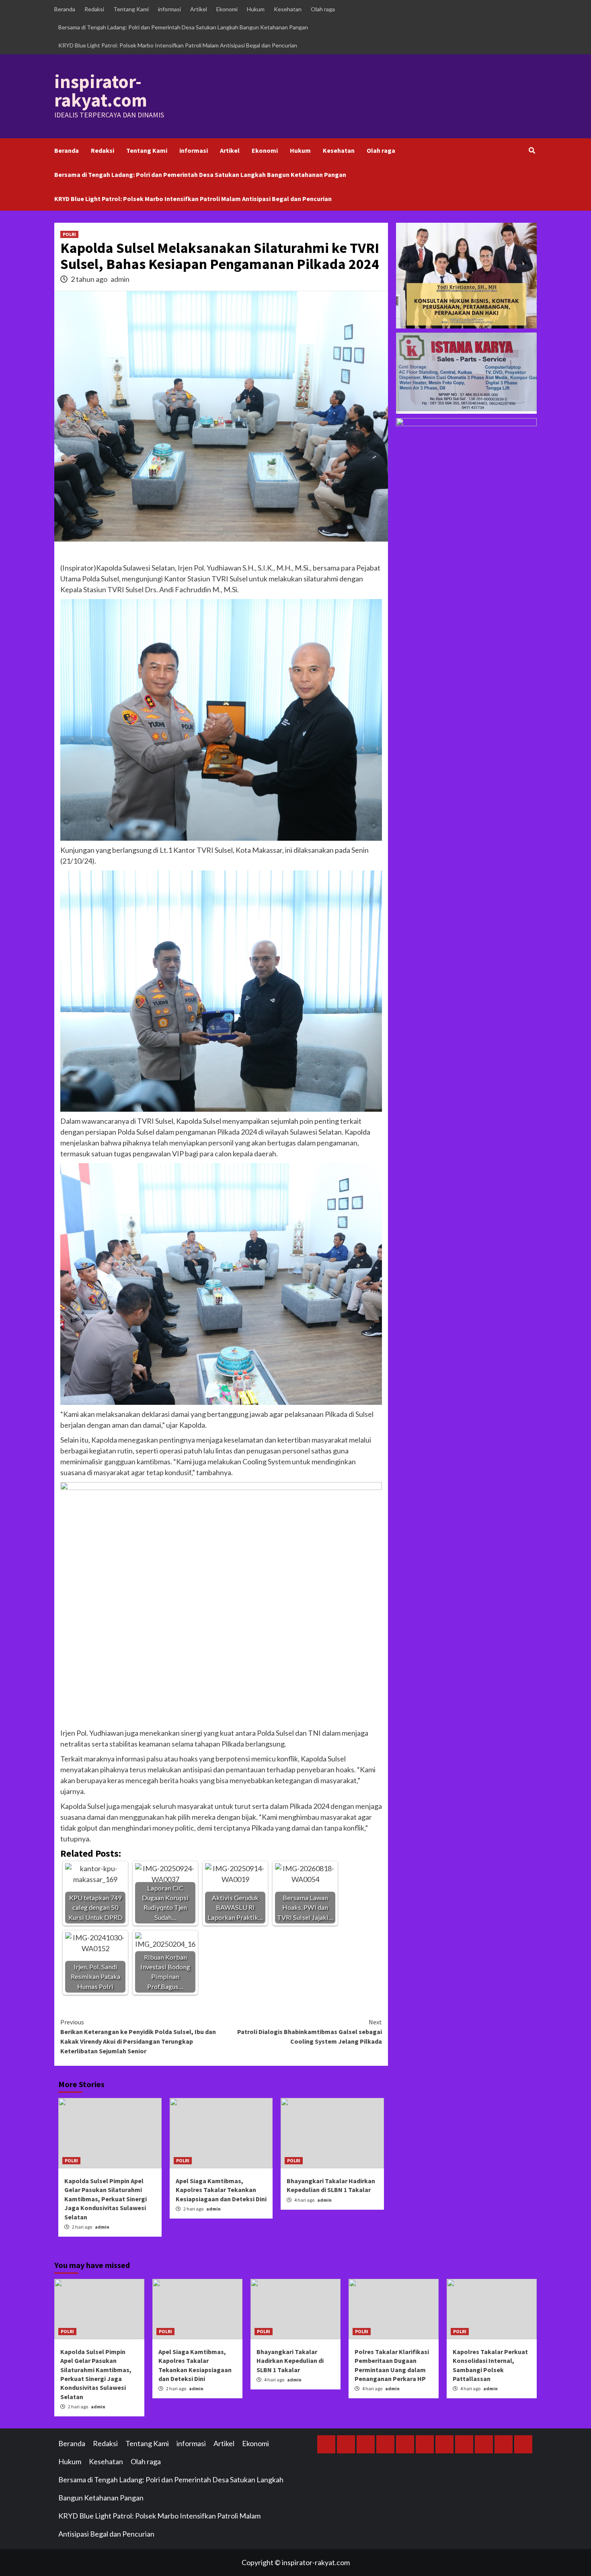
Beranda (65, 9)
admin (120, 279)
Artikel (199, 9)
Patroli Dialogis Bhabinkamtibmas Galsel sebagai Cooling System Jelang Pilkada (310, 2032)
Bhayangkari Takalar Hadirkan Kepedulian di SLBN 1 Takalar (290, 2361)
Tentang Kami (131, 9)
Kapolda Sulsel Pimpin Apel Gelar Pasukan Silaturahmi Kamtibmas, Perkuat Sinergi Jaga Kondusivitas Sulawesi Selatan (106, 2199)
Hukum (256, 9)
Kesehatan (288, 9)
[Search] (532, 150)
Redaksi (94, 9)
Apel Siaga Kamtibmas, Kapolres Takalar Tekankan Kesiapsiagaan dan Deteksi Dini (221, 2190)
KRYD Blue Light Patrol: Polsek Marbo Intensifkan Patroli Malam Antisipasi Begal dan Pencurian (178, 45)
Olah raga (323, 9)
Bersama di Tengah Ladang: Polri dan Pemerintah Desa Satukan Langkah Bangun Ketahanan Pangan (183, 27)
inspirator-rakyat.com (101, 91)
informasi (169, 9)
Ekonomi (227, 9)
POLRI (69, 234)
